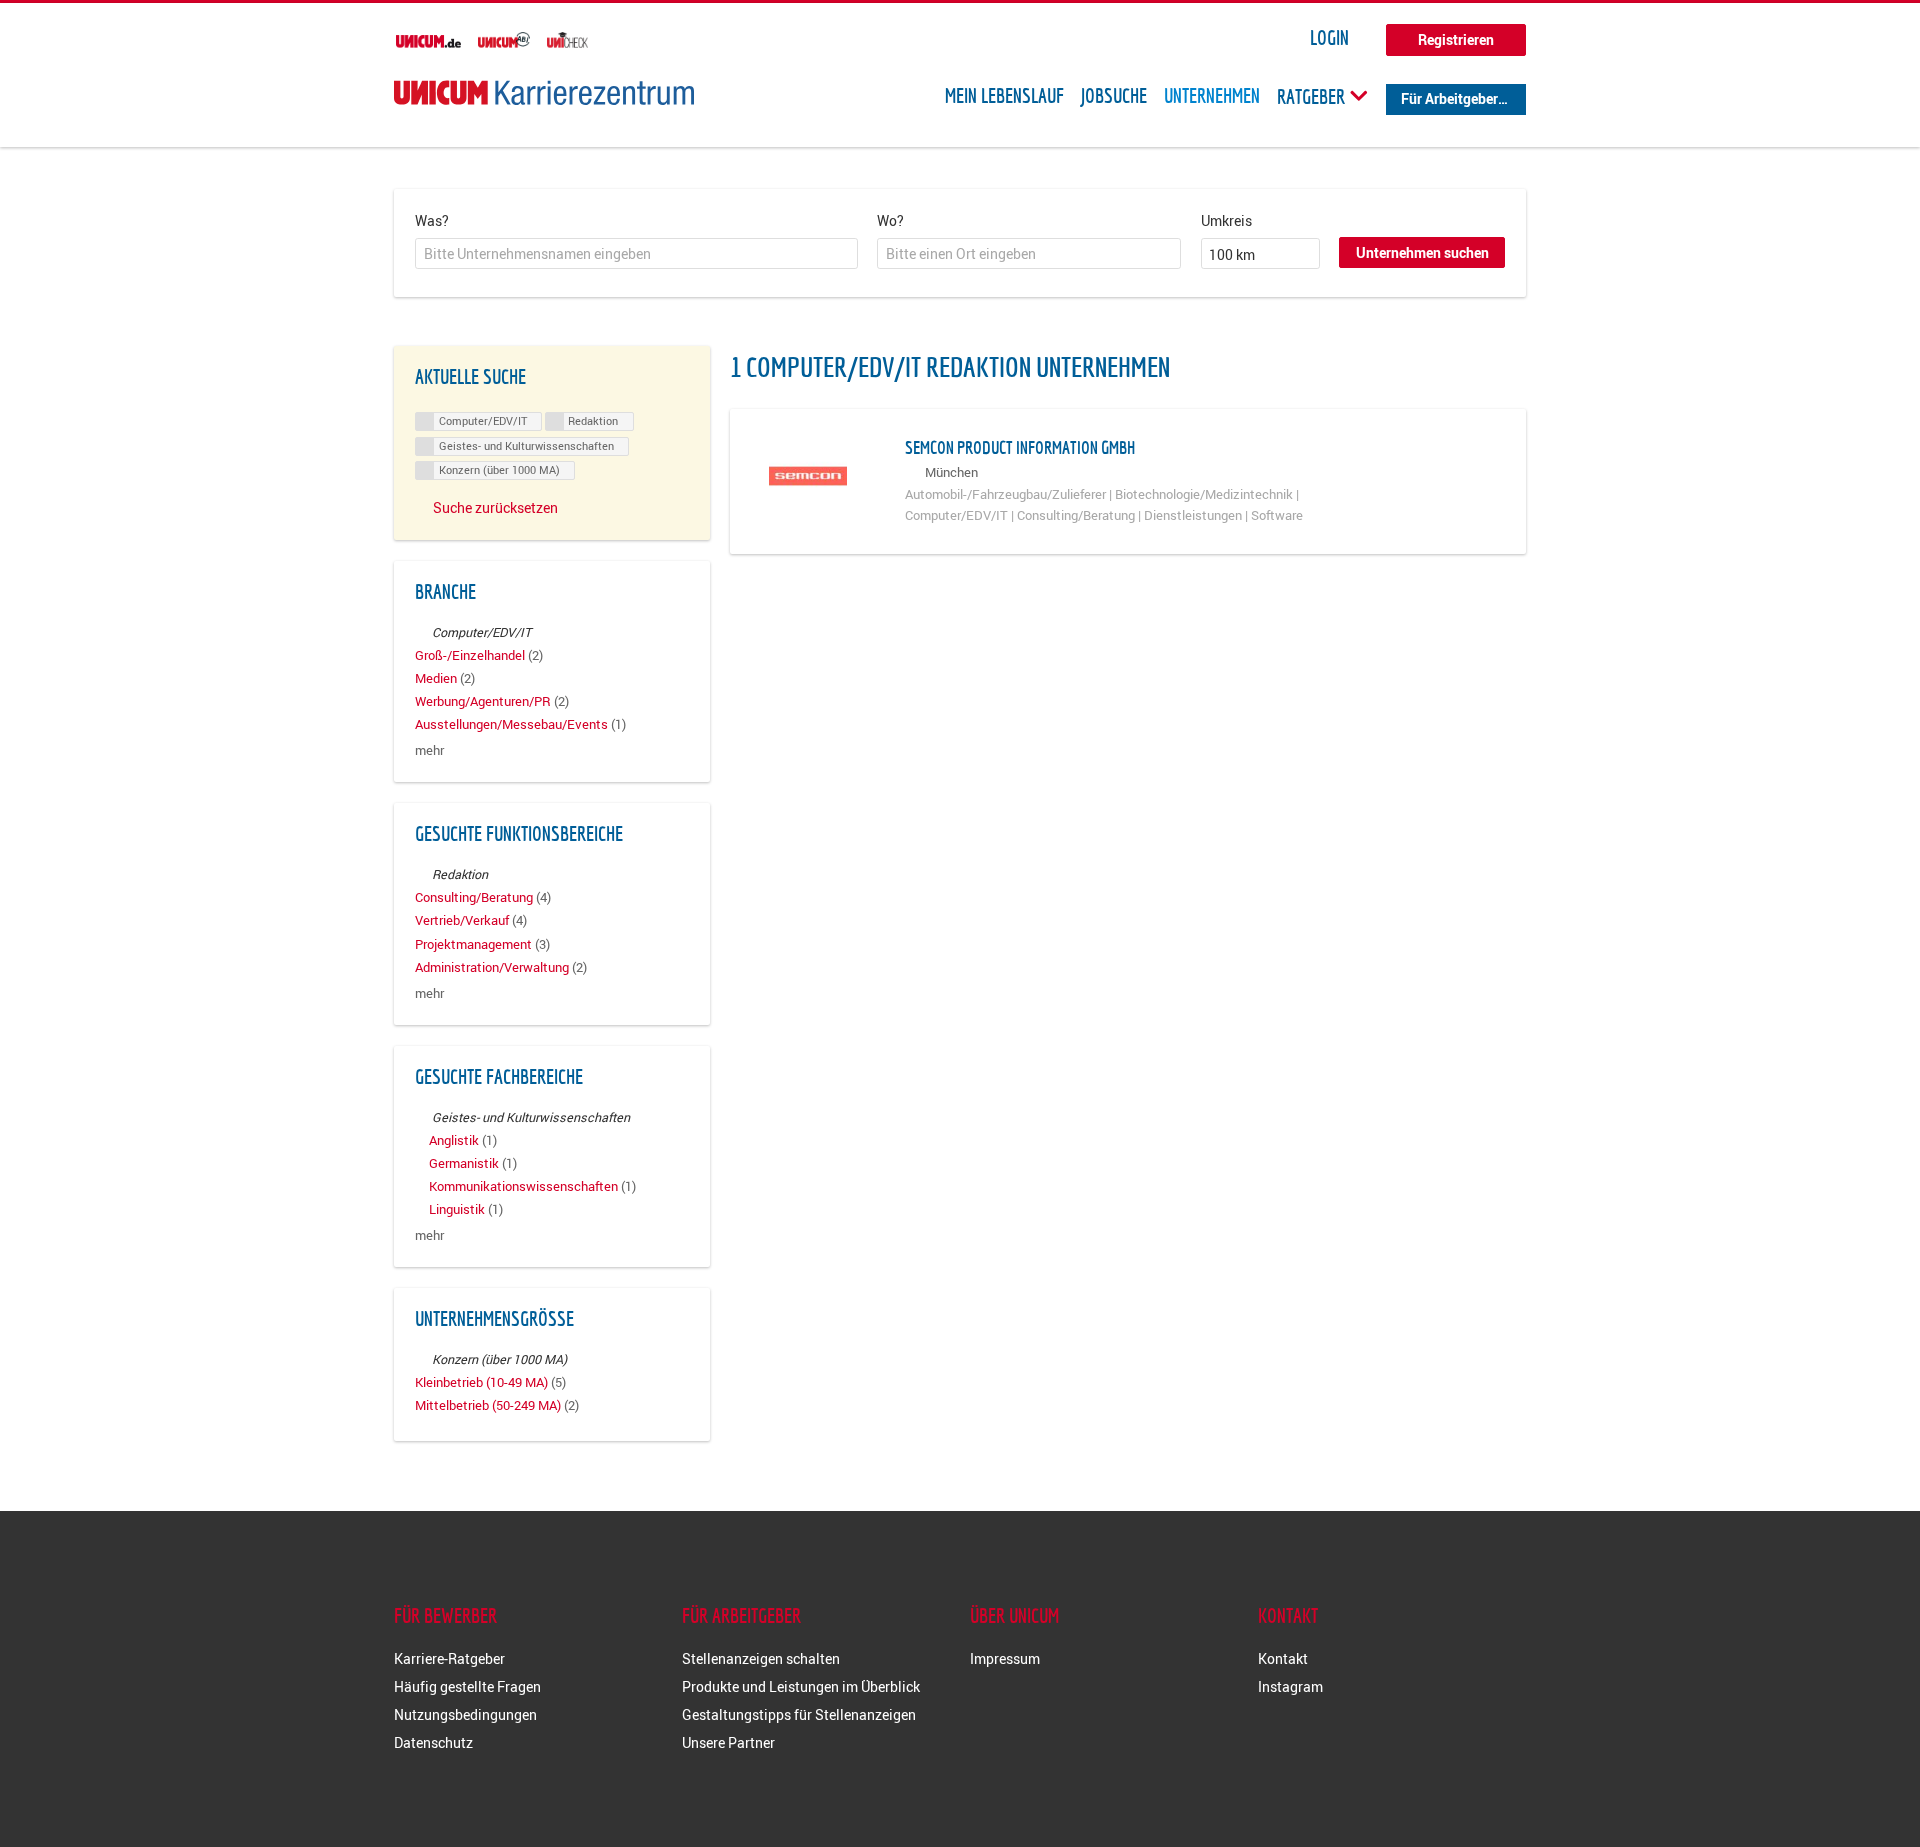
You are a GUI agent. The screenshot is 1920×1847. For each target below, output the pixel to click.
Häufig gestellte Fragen (467, 1686)
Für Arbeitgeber (1449, 98)
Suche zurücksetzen (495, 507)
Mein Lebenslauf (1004, 96)
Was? (432, 220)
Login (1329, 38)
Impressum (1005, 1658)
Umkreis (1226, 220)
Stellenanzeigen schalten (761, 1658)
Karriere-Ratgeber (449, 1658)
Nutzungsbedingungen (465, 1714)
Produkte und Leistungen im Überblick (801, 1686)
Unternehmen (1212, 96)
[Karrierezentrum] (544, 92)
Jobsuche (1114, 96)
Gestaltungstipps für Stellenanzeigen (799, 1714)
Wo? (890, 220)
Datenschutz (433, 1742)
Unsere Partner (728, 1742)
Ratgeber (1313, 96)
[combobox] (636, 254)
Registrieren (1456, 39)
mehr (429, 750)
